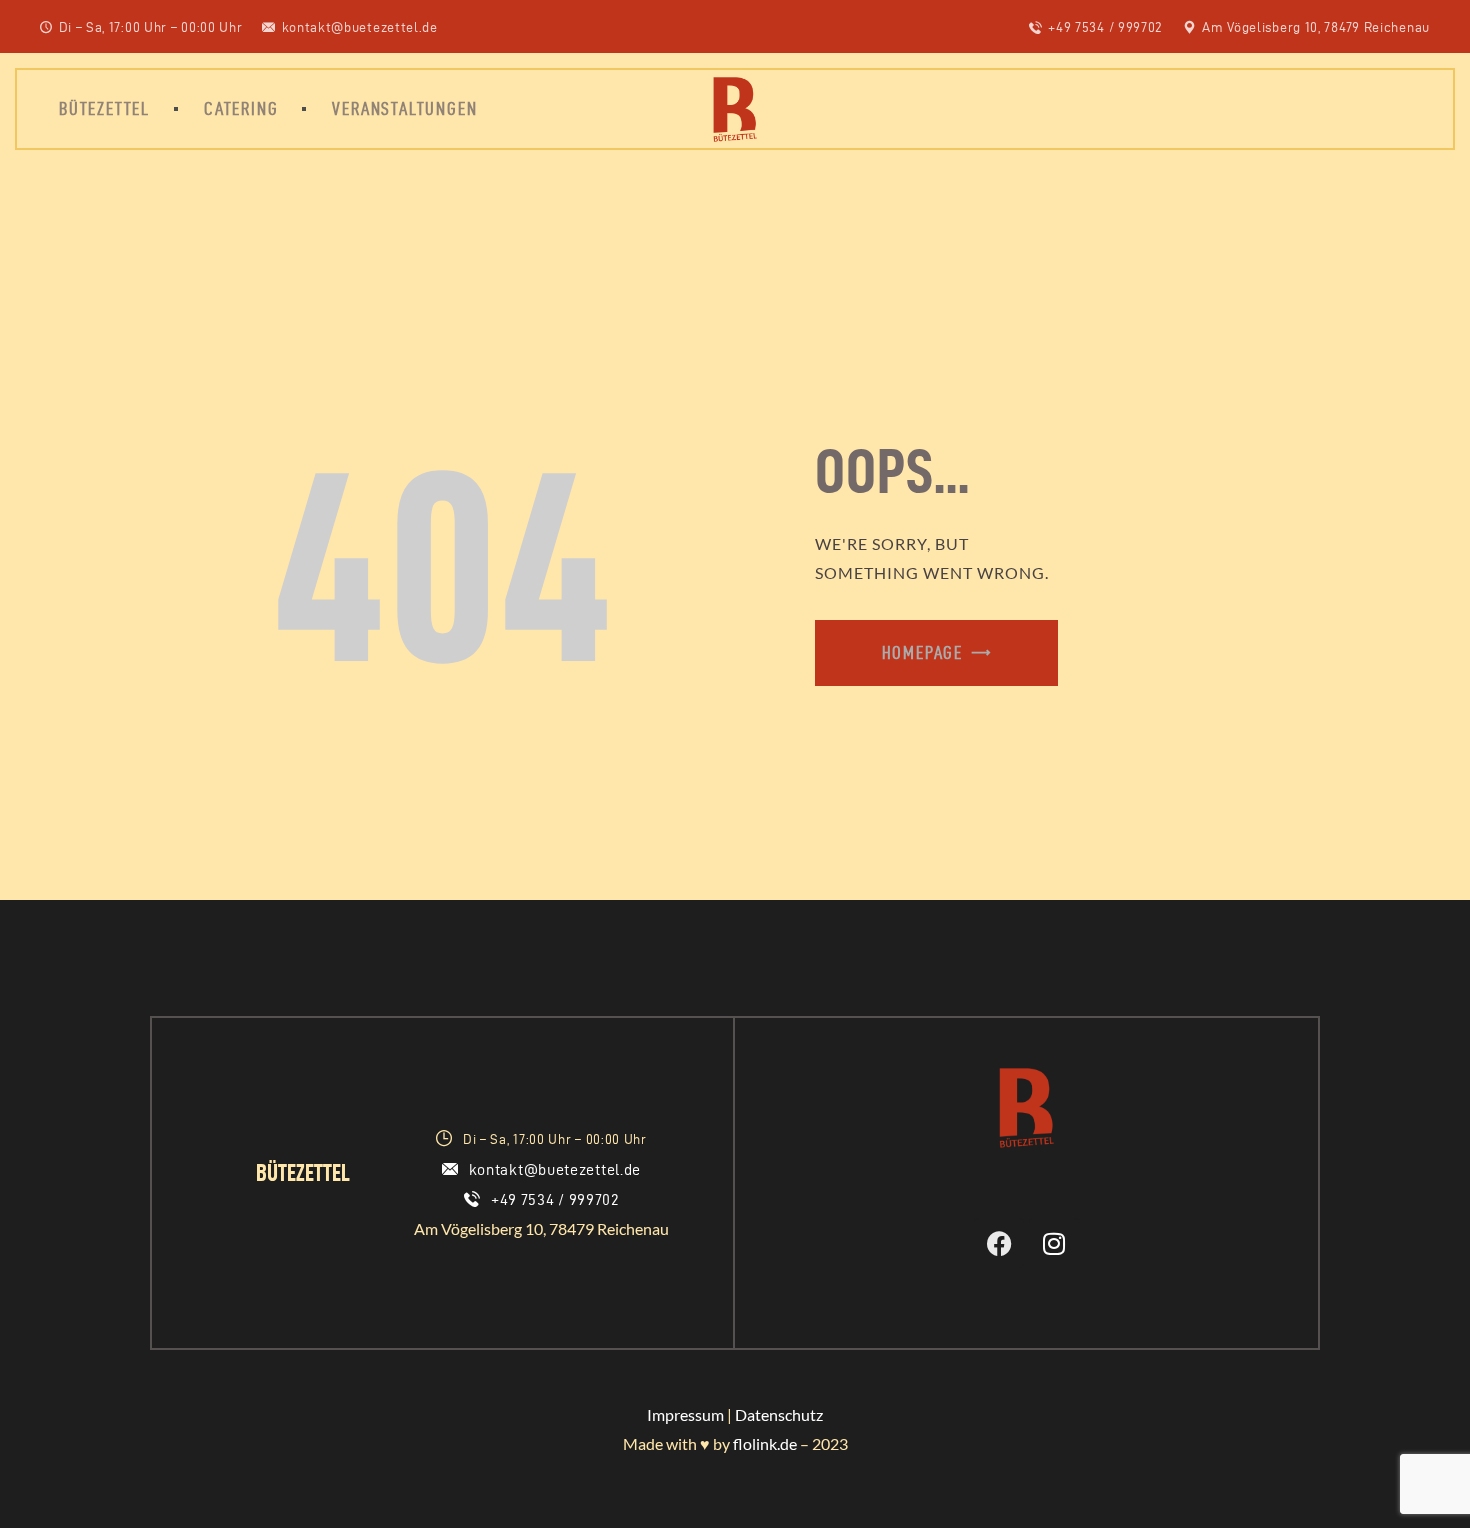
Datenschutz (779, 1414)
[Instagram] (1054, 1243)
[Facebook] (999, 1243)
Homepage (922, 652)
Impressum (685, 1414)
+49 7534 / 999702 (555, 1199)
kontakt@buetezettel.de (555, 1169)
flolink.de (765, 1443)
